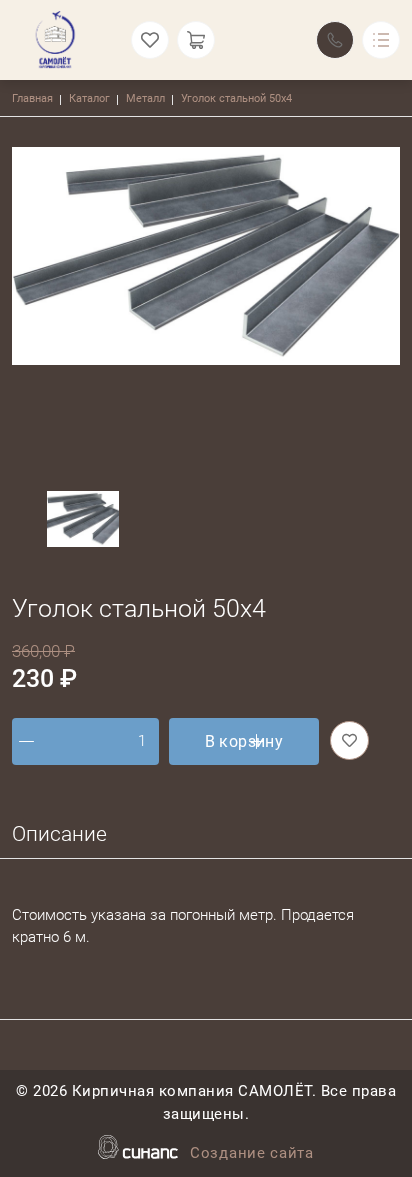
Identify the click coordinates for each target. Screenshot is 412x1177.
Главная (32, 98)
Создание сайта (252, 1153)
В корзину (244, 741)
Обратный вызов (335, 40)
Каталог (89, 98)
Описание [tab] (59, 834)
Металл (145, 98)
